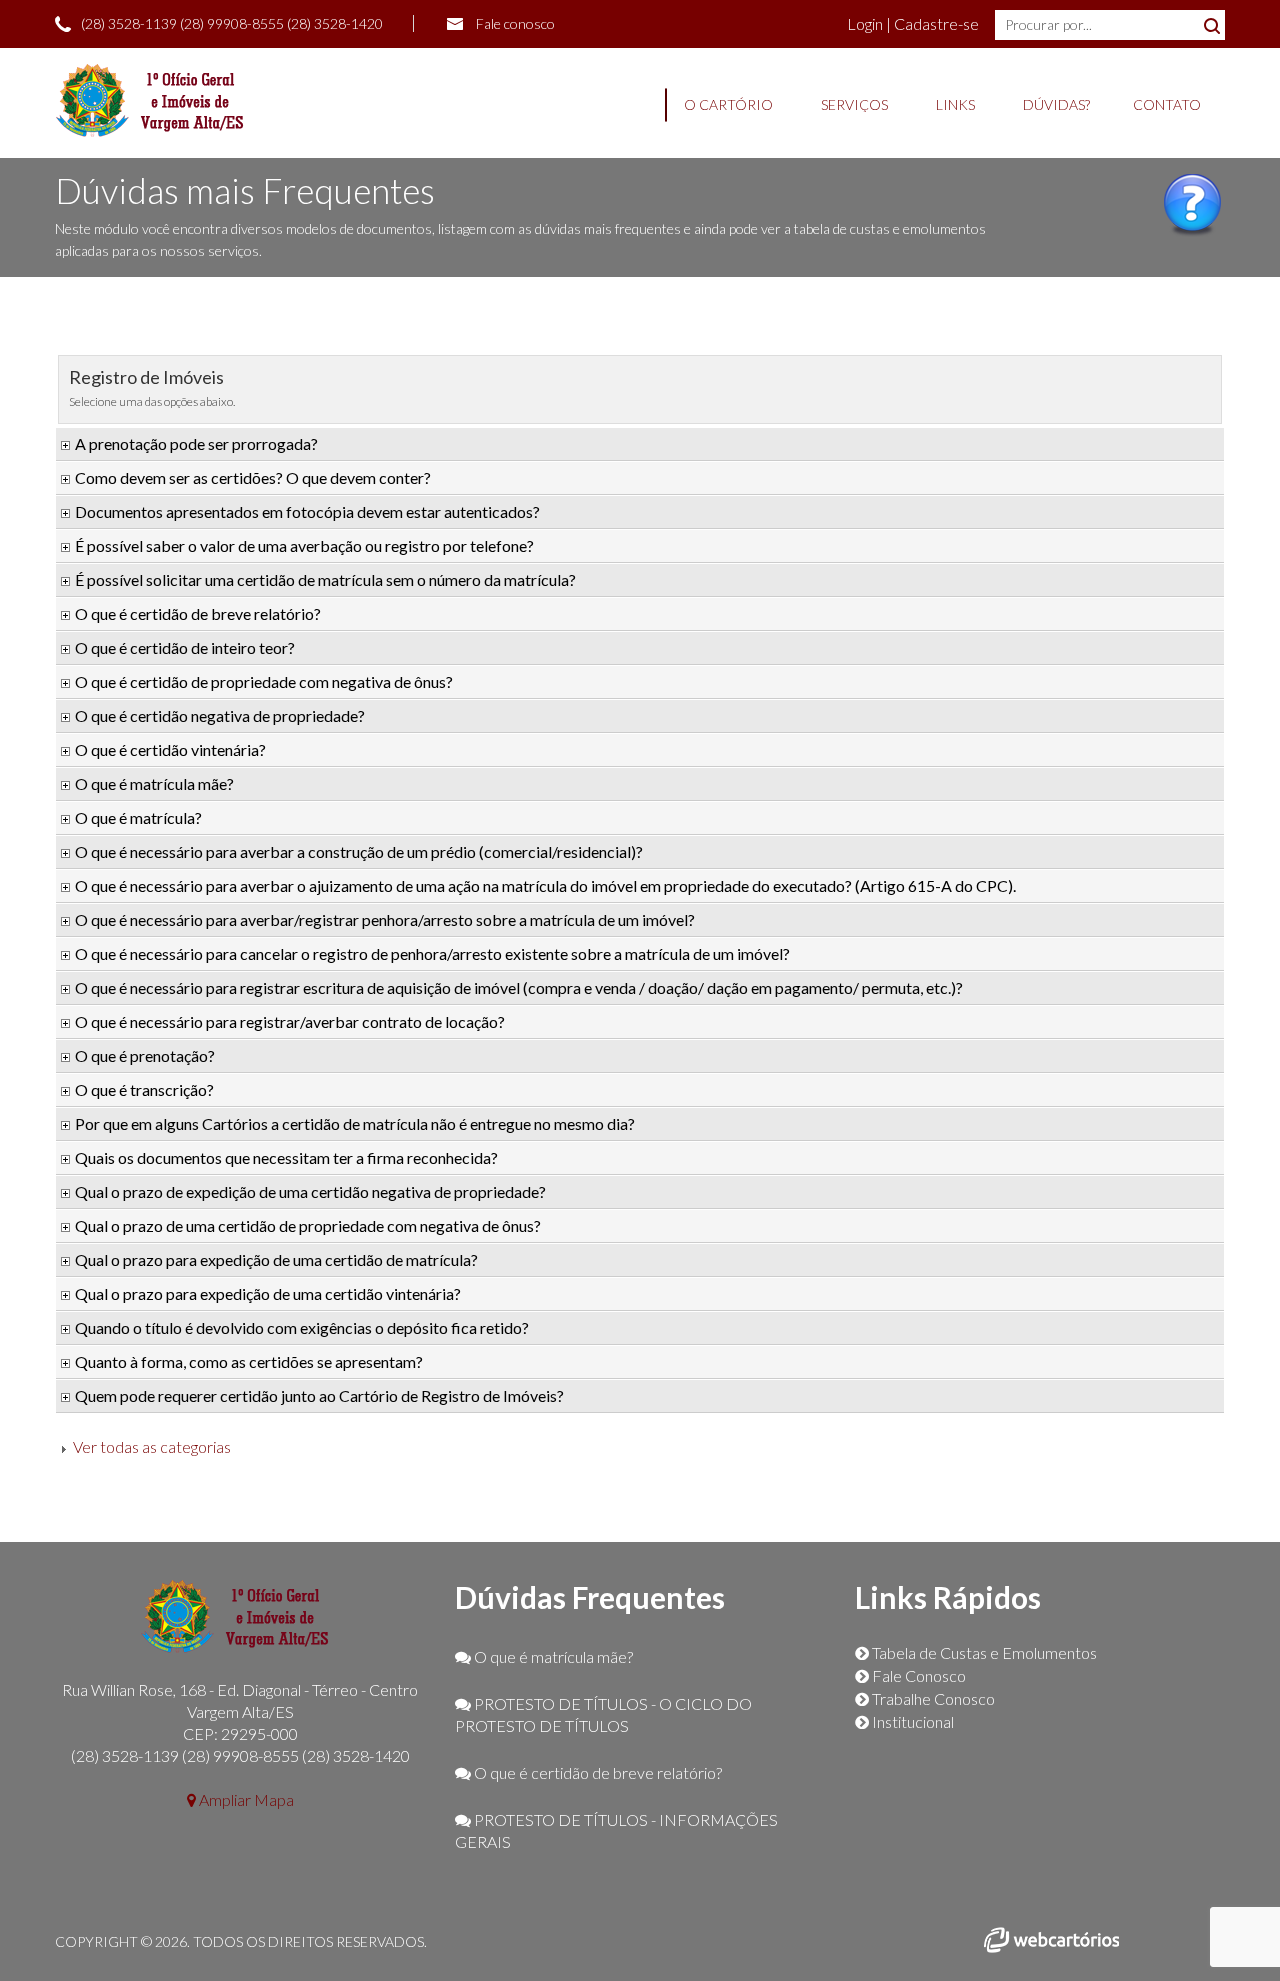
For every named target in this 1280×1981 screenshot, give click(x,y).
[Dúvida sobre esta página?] (1192, 230)
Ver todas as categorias (152, 1446)
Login (866, 23)
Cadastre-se (936, 23)
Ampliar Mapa (245, 1799)
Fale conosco (515, 23)
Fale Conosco (917, 1675)
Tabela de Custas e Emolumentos (983, 1652)
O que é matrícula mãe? (552, 1656)
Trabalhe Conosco (932, 1698)
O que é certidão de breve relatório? (596, 1772)
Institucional (911, 1721)
